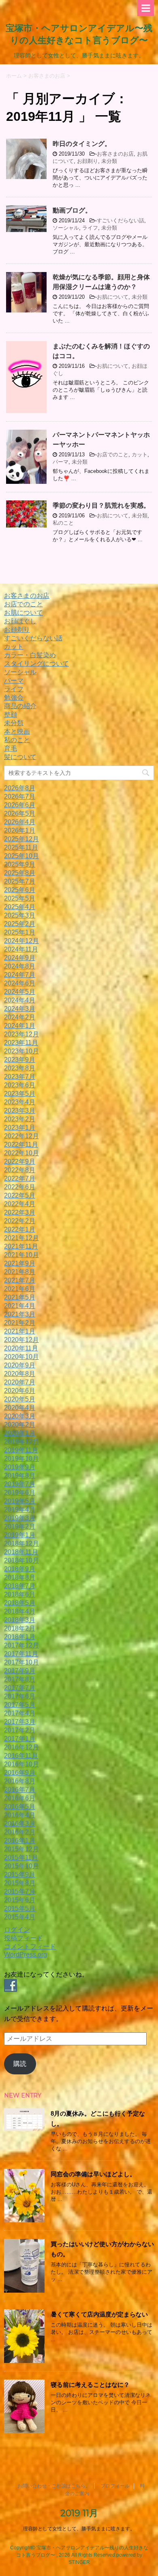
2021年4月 (20, 1306)
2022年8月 (20, 1170)
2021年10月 (21, 1255)
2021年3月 (20, 1314)
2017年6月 (20, 1696)
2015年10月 (21, 1866)
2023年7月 (20, 1077)
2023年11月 (21, 1043)
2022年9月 (20, 1161)
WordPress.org (26, 1955)
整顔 (11, 714)
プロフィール (115, 2486)
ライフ (90, 228)
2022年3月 (20, 1212)
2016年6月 (20, 1798)
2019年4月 (20, 1510)
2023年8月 (20, 1068)
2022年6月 (20, 1187)
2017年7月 (20, 1688)
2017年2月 (20, 1730)
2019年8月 (20, 1476)
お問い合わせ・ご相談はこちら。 (54, 2486)
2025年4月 (20, 907)
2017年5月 (20, 1705)
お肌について (113, 297)
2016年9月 (20, 1773)
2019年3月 (20, 1518)
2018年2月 (20, 1628)
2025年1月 (20, 932)
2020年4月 (20, 1408)
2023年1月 (20, 1128)
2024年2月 (20, 1017)
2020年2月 (20, 1425)
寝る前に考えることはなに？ (90, 2385)
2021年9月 (20, 1263)
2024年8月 (20, 966)
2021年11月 (21, 1246)
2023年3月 (20, 1111)
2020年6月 (20, 1391)
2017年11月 (21, 1654)
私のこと (63, 523)
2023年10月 (21, 1051)
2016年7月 (20, 1790)
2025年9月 (20, 864)
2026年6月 (20, 805)
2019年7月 (20, 1484)
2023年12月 (21, 1034)
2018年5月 (20, 1603)
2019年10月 (21, 1459)
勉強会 (14, 697)
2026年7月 (20, 796)
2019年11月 (21, 1450)
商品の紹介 (20, 706)
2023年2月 (20, 1119)
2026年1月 (20, 830)
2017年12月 (21, 1645)
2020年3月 (20, 1416)
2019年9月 (20, 1467)
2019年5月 (20, 1501)
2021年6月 (20, 1289)
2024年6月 (20, 983)
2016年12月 (21, 1747)
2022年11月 (21, 1145)
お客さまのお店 (115, 154)
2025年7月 (20, 881)
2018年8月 (20, 1577)
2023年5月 (20, 1094)
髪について (20, 757)
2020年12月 (21, 1340)
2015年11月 (21, 1858)
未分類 (109, 161)
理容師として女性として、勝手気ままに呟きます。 (79, 2529)
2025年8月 (20, 873)
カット (140, 455)
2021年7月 (20, 1280)
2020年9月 (20, 1365)
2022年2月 (20, 1221)
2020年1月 (20, 1433)
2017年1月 (20, 1739)
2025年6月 (20, 890)
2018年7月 (20, 1586)
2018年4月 (20, 1611)
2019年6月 (20, 1493)
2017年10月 (21, 1662)
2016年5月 (20, 1807)
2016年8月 (20, 1781)
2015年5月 (20, 1908)
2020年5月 (20, 1399)
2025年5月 (20, 898)
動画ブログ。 (72, 210)
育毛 (11, 748)
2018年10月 (21, 1560)
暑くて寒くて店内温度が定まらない (99, 2314)
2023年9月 (20, 1060)
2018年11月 (21, 1552)
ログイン (17, 1929)
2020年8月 (20, 1374)
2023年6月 (20, 1085)
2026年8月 (20, 788)
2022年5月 (20, 1195)
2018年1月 (20, 1637)
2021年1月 (20, 1331)
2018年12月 (21, 1543)
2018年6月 (20, 1594)
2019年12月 (21, 1442)
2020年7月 (20, 1382)
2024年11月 (21, 949)
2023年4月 (20, 1102)
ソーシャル (66, 228)
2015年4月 (20, 1917)
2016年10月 (21, 1764)
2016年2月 (20, 1832)
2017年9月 (20, 1671)
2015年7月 (20, 1891)
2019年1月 (20, 1535)
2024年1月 (20, 1026)
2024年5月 (20, 992)
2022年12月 (21, 1136)
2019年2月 (20, 1526)
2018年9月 (20, 1569)
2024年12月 (21, 941)
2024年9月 (20, 958)
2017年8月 (20, 1679)
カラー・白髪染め (30, 655)
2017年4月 (20, 1713)
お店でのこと (113, 455)
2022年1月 (20, 1229)
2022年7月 (20, 1178)
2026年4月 (20, 822)
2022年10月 (21, 1153)
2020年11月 (21, 1348)
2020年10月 (21, 1357)
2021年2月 (20, 1323)
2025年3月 (20, 915)
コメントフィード (30, 1946)
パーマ (61, 462)
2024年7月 (20, 975)
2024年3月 (20, 1009)
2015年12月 (21, 1849)
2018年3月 (20, 1620)
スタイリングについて (36, 664)
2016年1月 (20, 1841)
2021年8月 (20, 1272)
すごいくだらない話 (121, 220)
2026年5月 (20, 813)
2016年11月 (21, 1756)
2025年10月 (21, 856)
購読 (20, 2064)
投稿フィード (23, 1938)
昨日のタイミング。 (82, 144)
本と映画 (17, 731)
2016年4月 (20, 1815)
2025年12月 (21, 839)
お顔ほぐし (20, 621)
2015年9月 (20, 1875)
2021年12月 (21, 1238)
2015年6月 (20, 1900)
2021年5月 (20, 1297)
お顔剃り (88, 161)
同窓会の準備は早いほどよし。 (93, 2174)
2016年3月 (20, 1824)
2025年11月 (21, 847)
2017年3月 (20, 1722)
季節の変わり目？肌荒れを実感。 (101, 505)
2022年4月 (20, 1204)
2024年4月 (20, 1000)
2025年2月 (20, 924)
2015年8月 (20, 1883)
